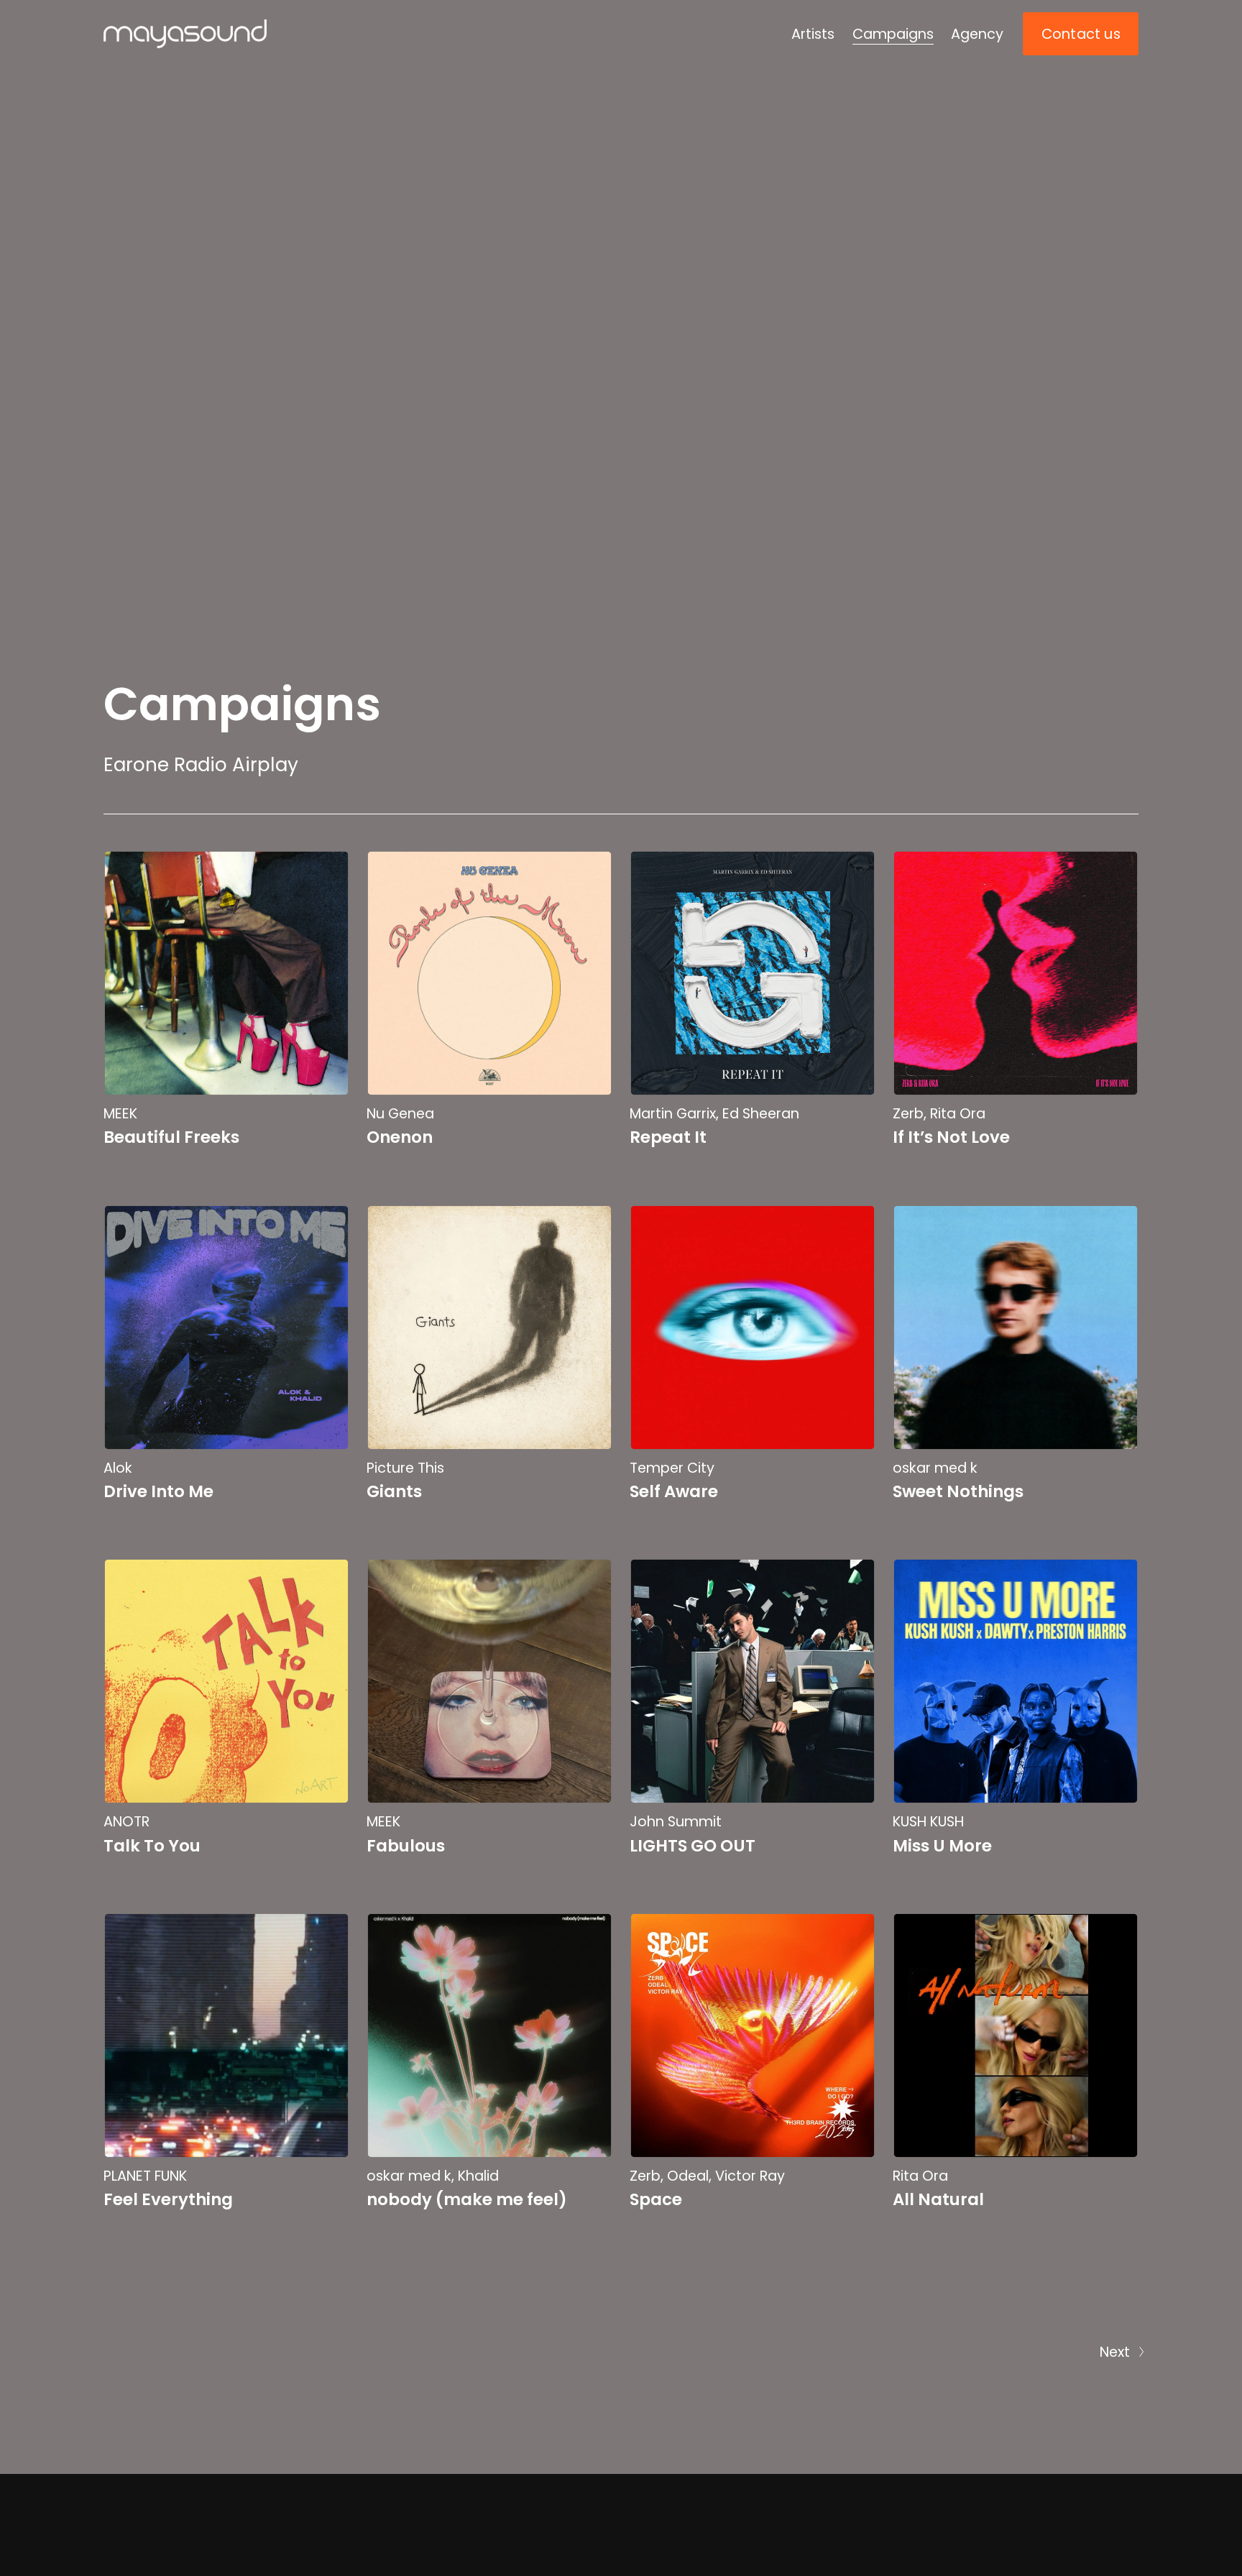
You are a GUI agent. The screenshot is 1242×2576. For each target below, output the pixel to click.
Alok (118, 1468)
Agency (977, 34)
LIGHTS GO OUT (693, 1846)
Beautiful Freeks (171, 1137)
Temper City (672, 1468)
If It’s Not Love (951, 1137)
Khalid (478, 2176)
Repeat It (668, 1137)
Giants (394, 1491)
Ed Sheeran (761, 1114)
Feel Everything (168, 2199)
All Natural (938, 2199)
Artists (813, 34)
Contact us (1081, 34)
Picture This (405, 1468)
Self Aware (674, 1491)
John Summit (676, 1822)
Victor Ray (750, 2176)
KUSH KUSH (928, 1822)
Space (656, 2199)
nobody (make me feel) (467, 2199)
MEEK (120, 1114)
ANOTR (126, 1822)
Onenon (400, 1137)
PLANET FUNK (145, 2176)
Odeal (688, 2176)
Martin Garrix (673, 1114)
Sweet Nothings (958, 1491)
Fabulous (406, 1846)
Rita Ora (958, 1114)
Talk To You (152, 1846)
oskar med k (935, 1468)
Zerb (908, 1114)
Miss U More (942, 1846)
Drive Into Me (158, 1491)
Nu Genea (400, 1114)
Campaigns (893, 34)
